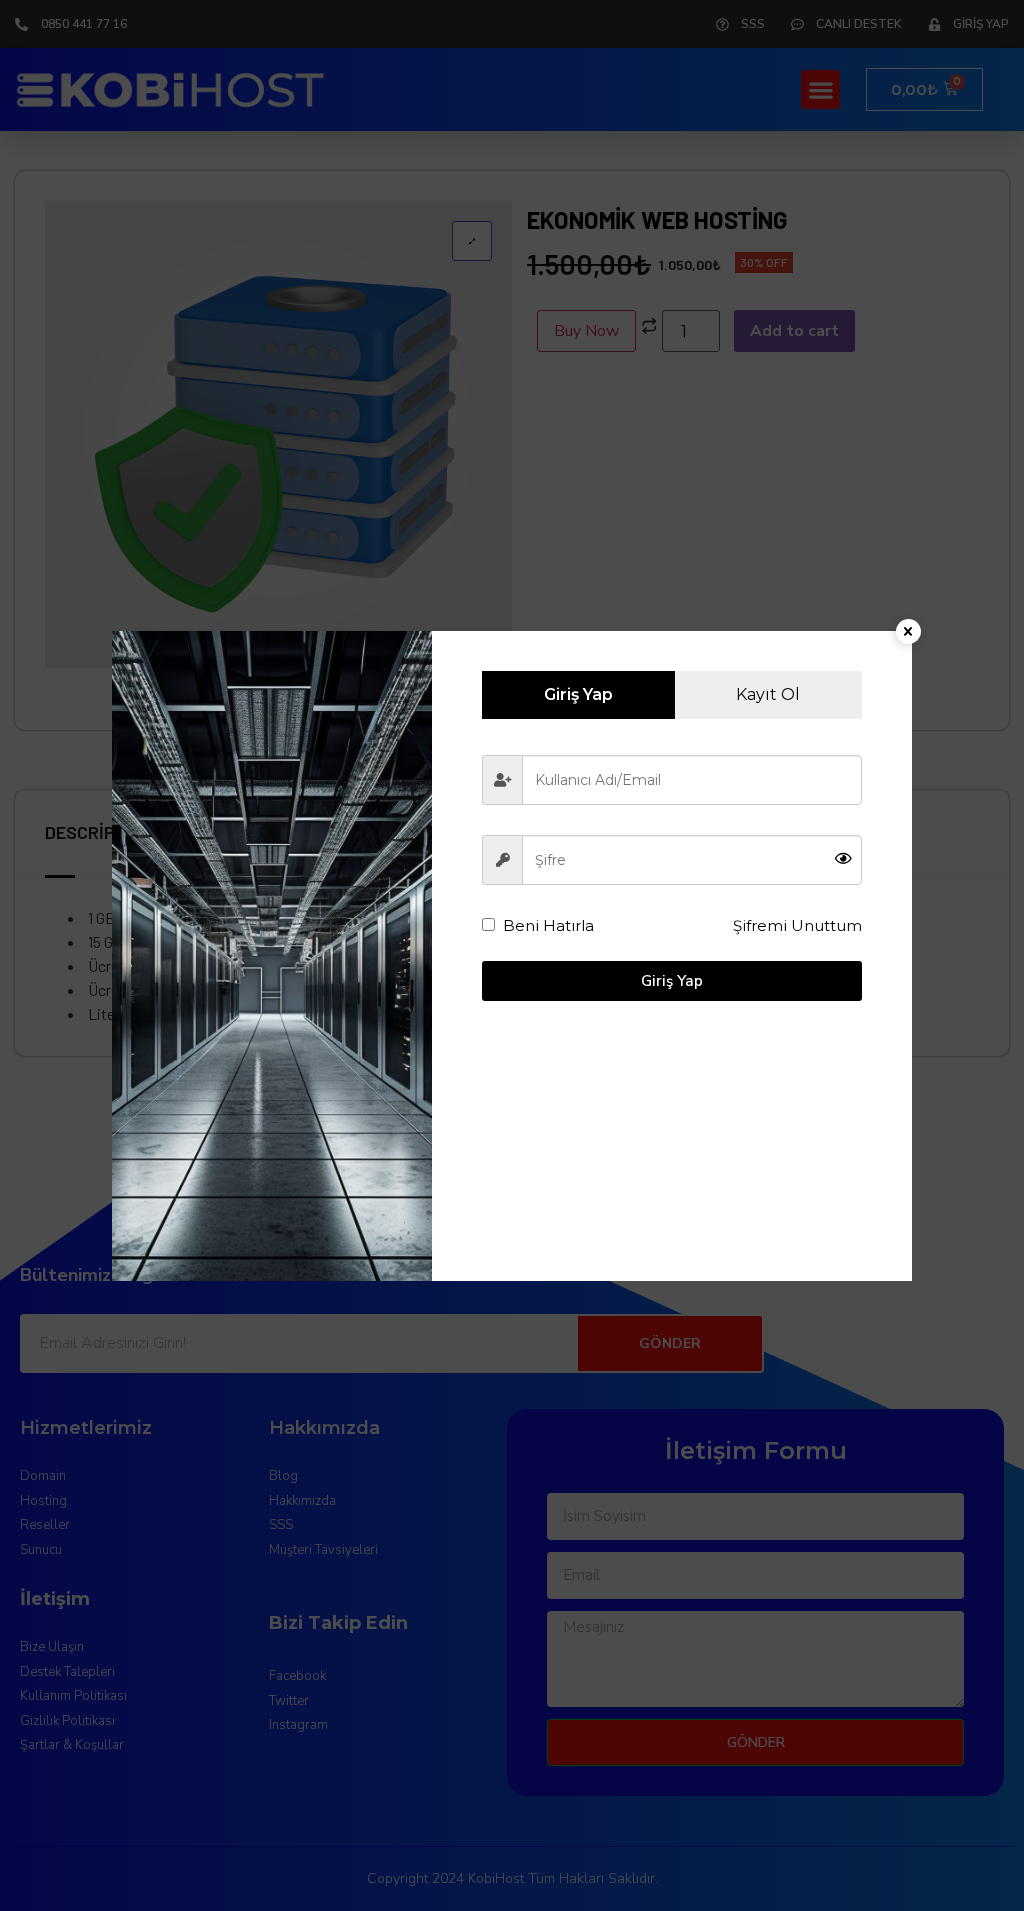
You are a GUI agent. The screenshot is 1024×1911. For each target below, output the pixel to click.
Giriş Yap (672, 981)
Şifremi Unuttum (797, 925)
